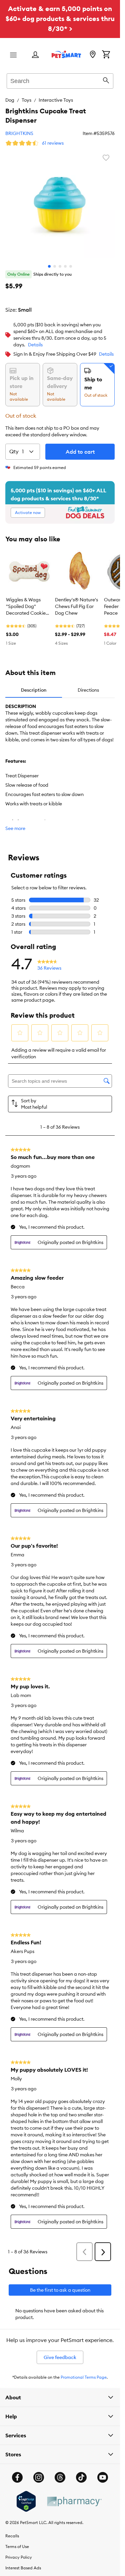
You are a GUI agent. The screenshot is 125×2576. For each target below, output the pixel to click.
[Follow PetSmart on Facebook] (17, 2477)
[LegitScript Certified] (26, 2501)
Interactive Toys (56, 100)
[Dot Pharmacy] (74, 2501)
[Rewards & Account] (35, 55)
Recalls (12, 2536)
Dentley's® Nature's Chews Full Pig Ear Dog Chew (76, 606)
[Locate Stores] (93, 55)
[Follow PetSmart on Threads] (60, 2477)
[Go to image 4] (65, 266)
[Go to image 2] (55, 266)
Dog (10, 100)
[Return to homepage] (66, 54)
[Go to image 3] (60, 266)
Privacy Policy (19, 2557)
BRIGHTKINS (19, 133)
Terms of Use (17, 2546)
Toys (26, 100)
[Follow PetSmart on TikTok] (81, 2477)
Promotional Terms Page (84, 2377)
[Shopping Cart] (106, 55)
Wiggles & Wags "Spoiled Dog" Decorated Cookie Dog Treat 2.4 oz (26, 607)
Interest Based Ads (23, 2568)
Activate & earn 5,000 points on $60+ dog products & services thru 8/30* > (60, 18)
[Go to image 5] (71, 266)
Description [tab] (34, 690)
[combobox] (60, 80)
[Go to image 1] (49, 266)
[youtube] (103, 2477)
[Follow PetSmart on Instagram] (39, 2477)
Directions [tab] (88, 690)
